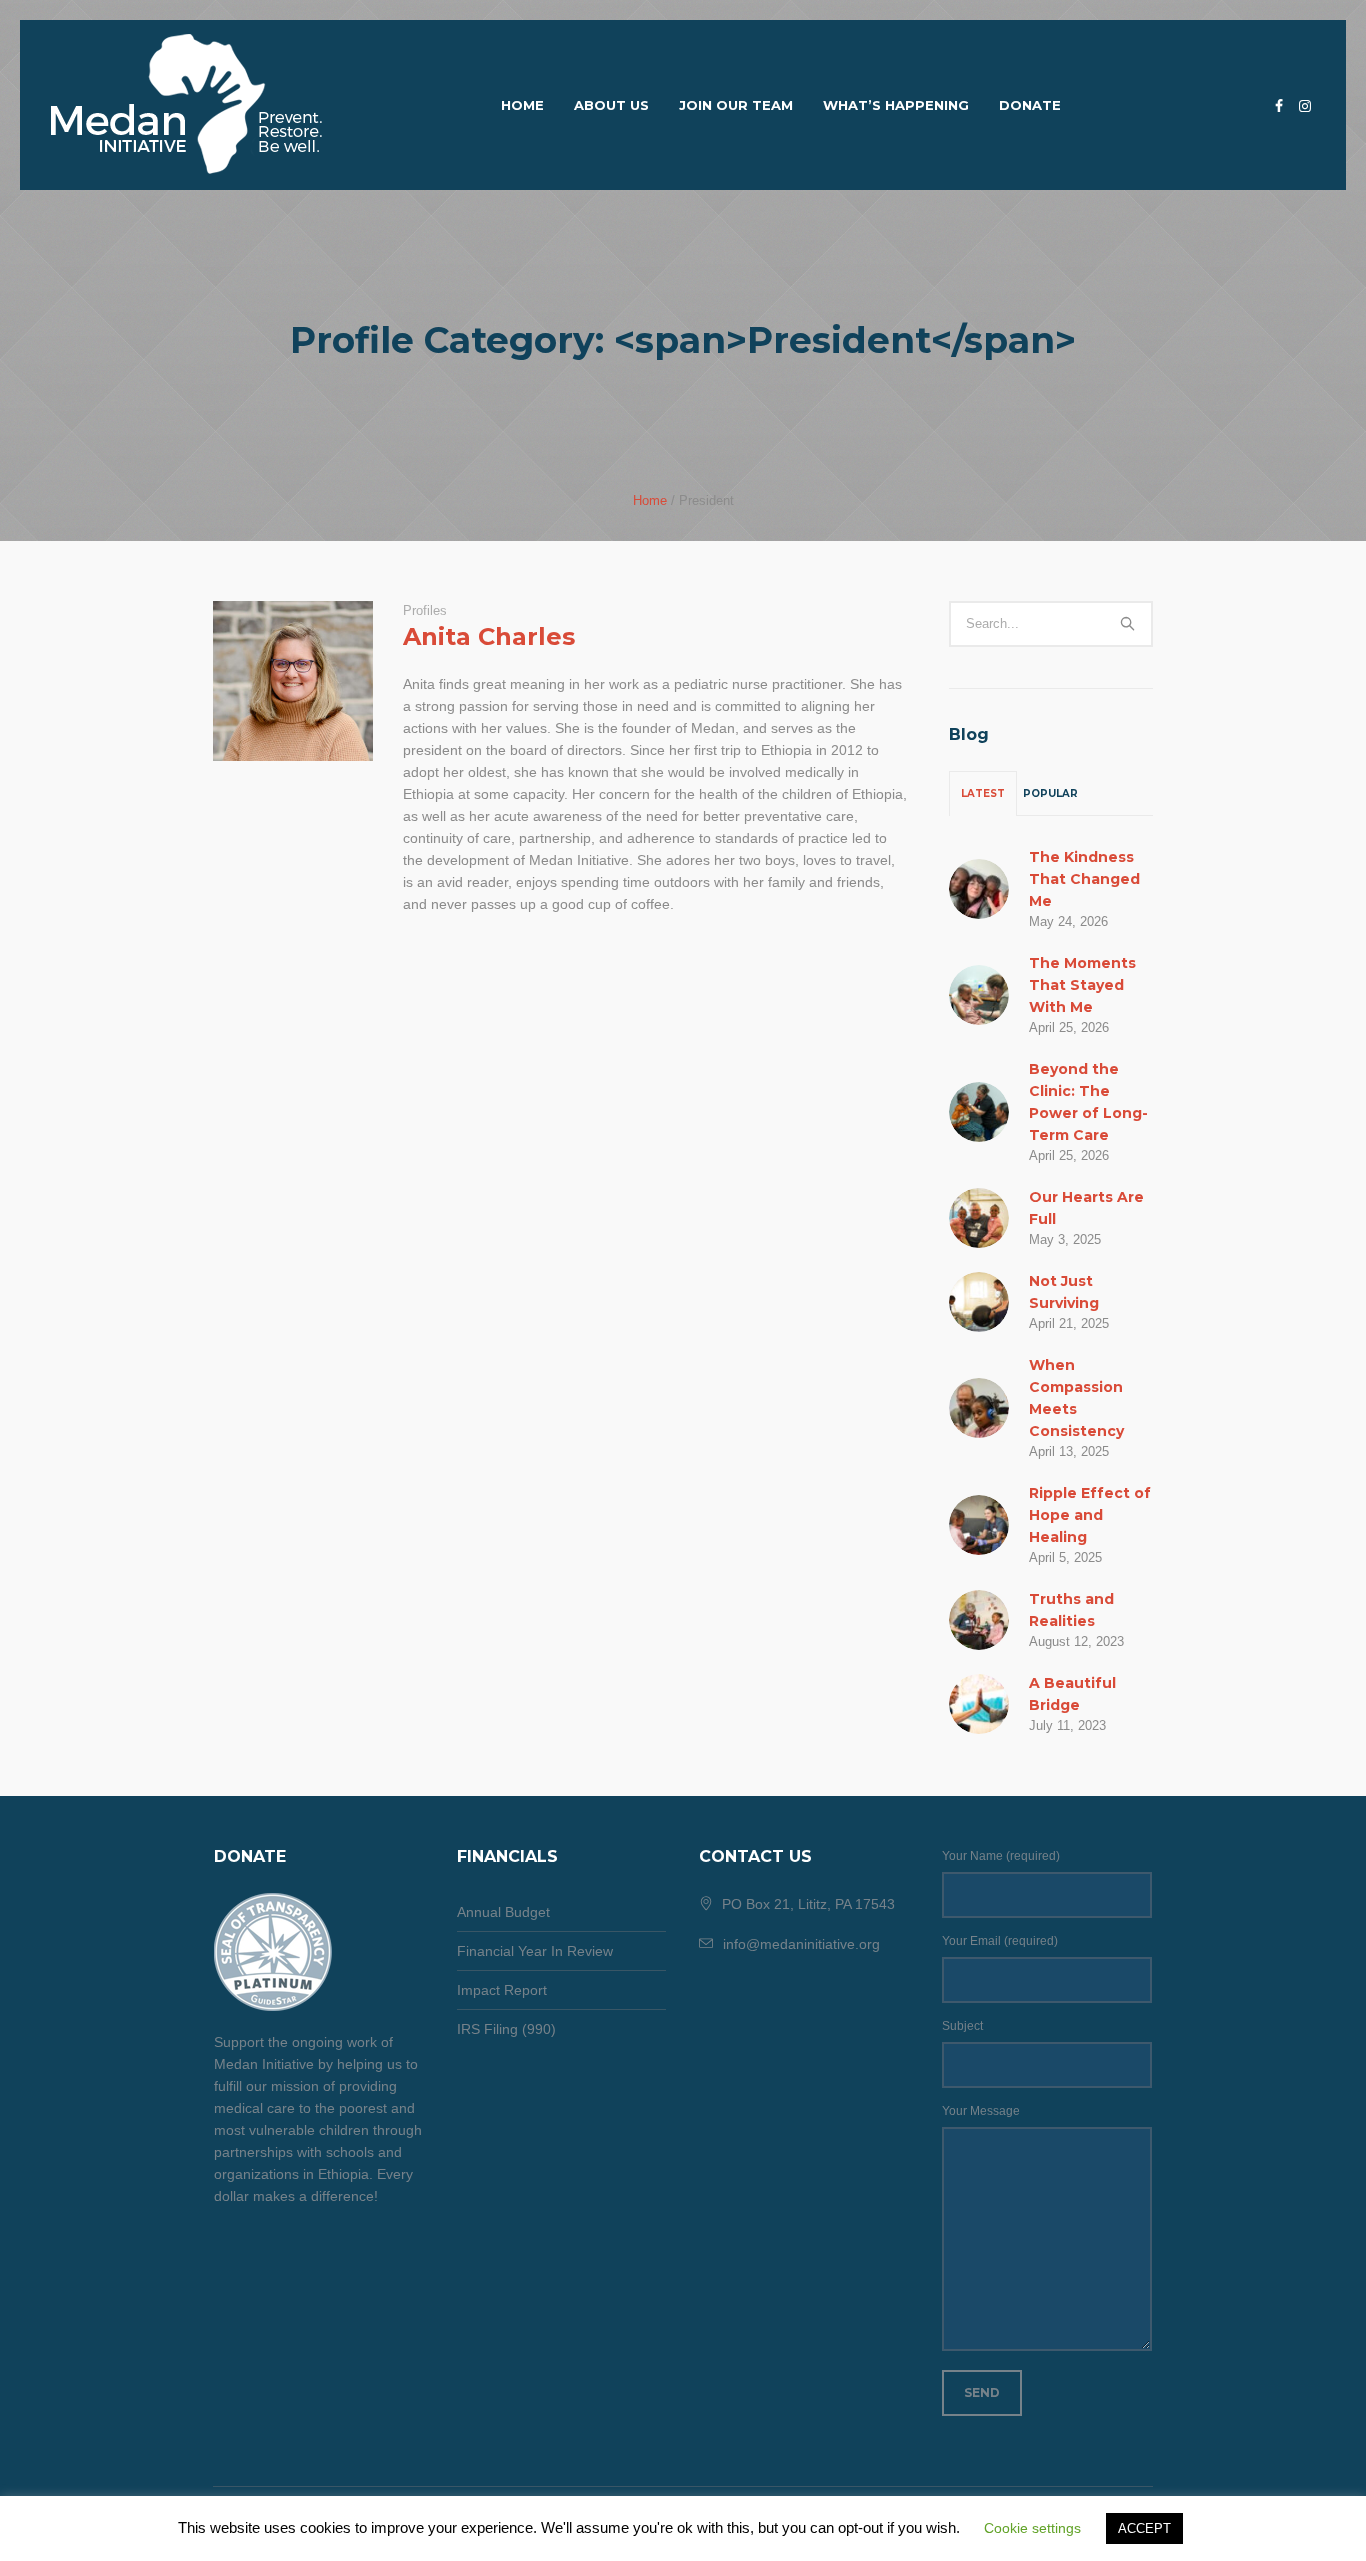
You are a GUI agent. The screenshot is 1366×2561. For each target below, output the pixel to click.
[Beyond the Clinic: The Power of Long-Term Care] (979, 1110)
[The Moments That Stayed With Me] (979, 993)
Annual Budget (503, 1912)
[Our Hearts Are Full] (979, 1216)
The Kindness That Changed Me (1084, 879)
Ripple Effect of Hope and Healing (1090, 1515)
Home (650, 500)
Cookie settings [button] (1032, 2528)
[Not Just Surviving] (979, 1300)
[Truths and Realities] (979, 1618)
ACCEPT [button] (1144, 2528)
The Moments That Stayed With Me (1082, 985)
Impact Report (502, 1990)
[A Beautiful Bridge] (979, 1702)
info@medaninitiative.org (801, 1944)
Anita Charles (489, 636)
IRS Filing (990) (506, 2029)
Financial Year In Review (535, 1951)
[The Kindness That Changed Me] (979, 887)
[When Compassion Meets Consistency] (979, 1406)
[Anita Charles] (293, 681)
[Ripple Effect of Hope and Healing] (979, 1523)
